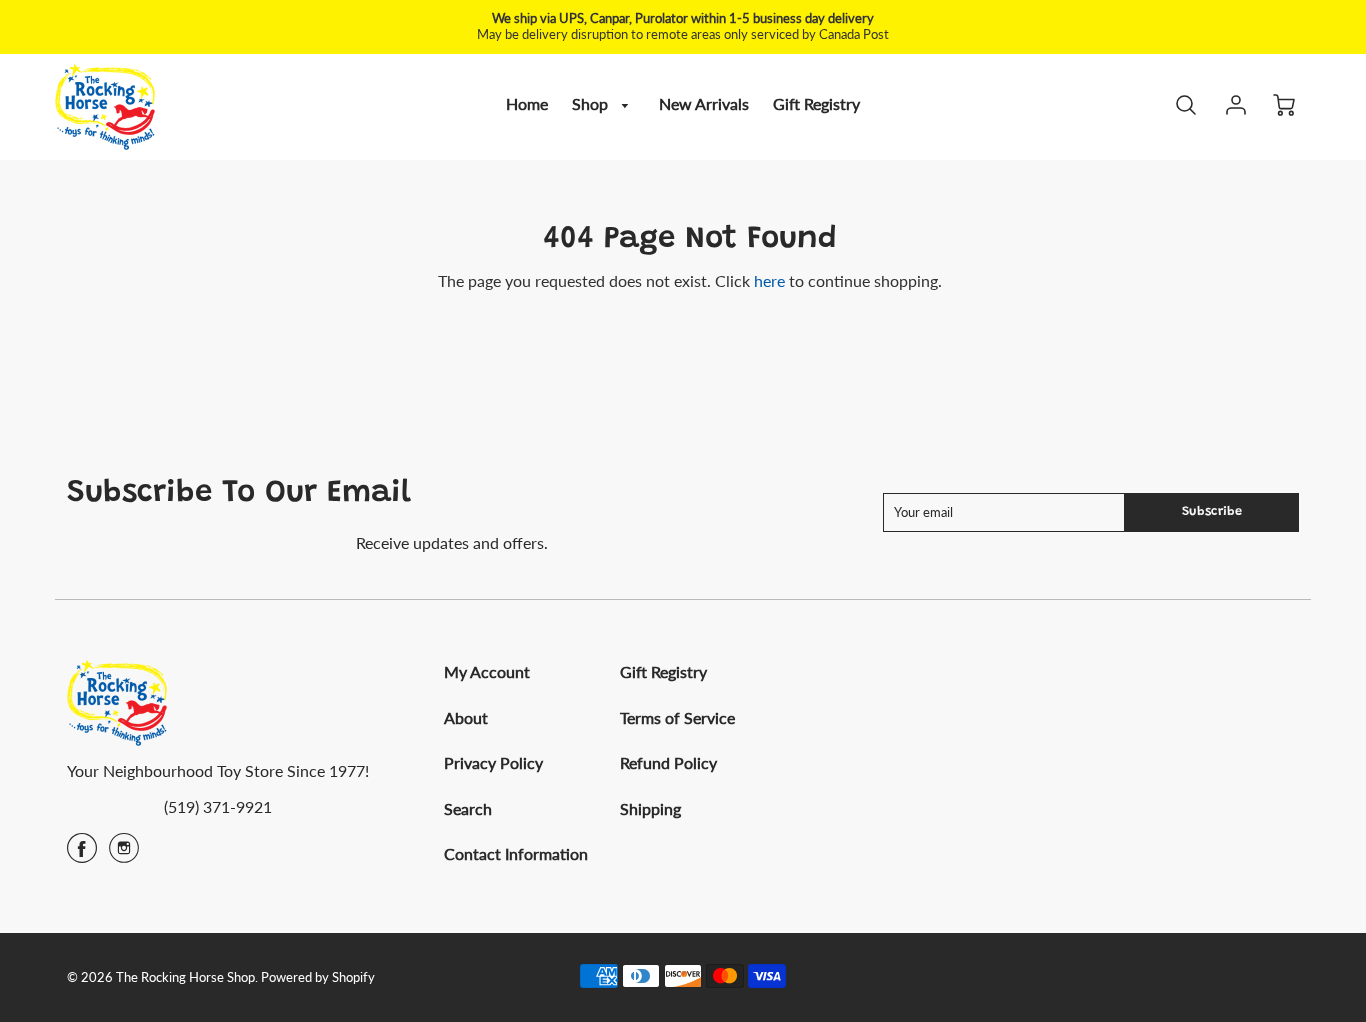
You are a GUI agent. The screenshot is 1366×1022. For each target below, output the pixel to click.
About (466, 717)
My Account (487, 671)
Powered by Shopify (318, 977)
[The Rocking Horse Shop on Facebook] (82, 854)
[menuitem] (527, 104)
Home (527, 103)
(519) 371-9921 (218, 806)
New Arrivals (704, 103)
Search (468, 808)
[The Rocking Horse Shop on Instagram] (124, 854)
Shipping (650, 808)
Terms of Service (677, 717)
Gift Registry (816, 103)
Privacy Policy (493, 762)
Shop (592, 103)
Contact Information (516, 853)
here (769, 280)
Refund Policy (668, 762)
